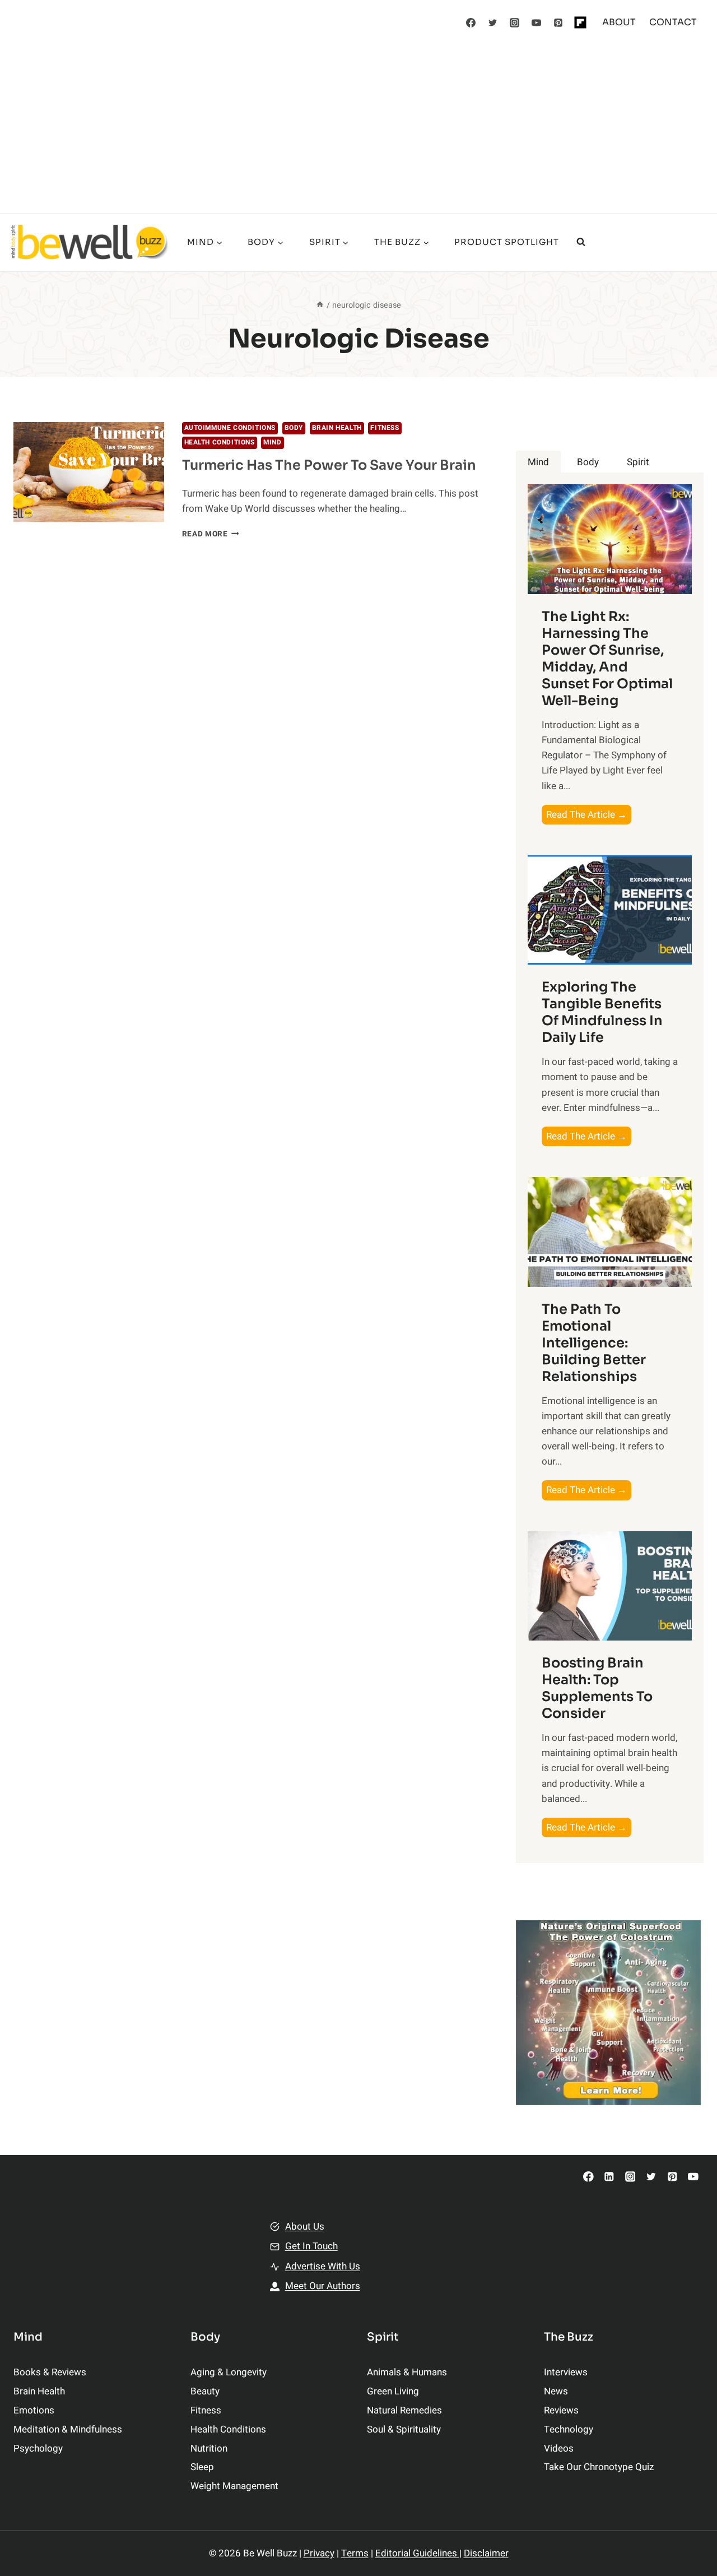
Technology (569, 2429)
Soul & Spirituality (404, 2429)
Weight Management (234, 2486)
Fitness (385, 428)
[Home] (320, 305)
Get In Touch (311, 2246)
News (556, 2391)
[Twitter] (493, 22)
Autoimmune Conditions (230, 428)
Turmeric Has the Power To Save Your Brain (329, 465)
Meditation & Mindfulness (68, 2429)
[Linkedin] (609, 2177)
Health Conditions (220, 443)
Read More (211, 534)
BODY (294, 428)
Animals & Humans (407, 2372)
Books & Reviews (50, 2372)
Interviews (566, 2372)
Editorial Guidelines (417, 2553)
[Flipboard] (580, 22)
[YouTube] (537, 22)
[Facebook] (471, 22)
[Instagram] (515, 22)
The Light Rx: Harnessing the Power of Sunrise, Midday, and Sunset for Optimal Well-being (607, 659)
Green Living (393, 2391)
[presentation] (89, 472)
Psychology (38, 2448)
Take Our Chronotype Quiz (599, 2467)
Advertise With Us (323, 2266)
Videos (559, 2448)
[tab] (538, 462)
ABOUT (619, 22)
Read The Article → (589, 816)
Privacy (319, 2553)
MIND (272, 443)
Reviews (561, 2410)
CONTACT (673, 22)
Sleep (202, 2467)
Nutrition (209, 2448)
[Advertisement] (358, 129)
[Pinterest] (558, 22)
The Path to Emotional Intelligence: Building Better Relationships (594, 1343)
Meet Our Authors (323, 2286)
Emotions (34, 2410)
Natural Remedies (404, 2410)
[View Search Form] (581, 242)
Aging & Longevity (229, 2372)
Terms (355, 2553)
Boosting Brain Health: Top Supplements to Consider (597, 1688)
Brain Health (337, 428)
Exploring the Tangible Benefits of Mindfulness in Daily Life (602, 1012)
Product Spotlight (507, 242)
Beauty (205, 2391)
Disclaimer (486, 2553)
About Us (305, 2227)
